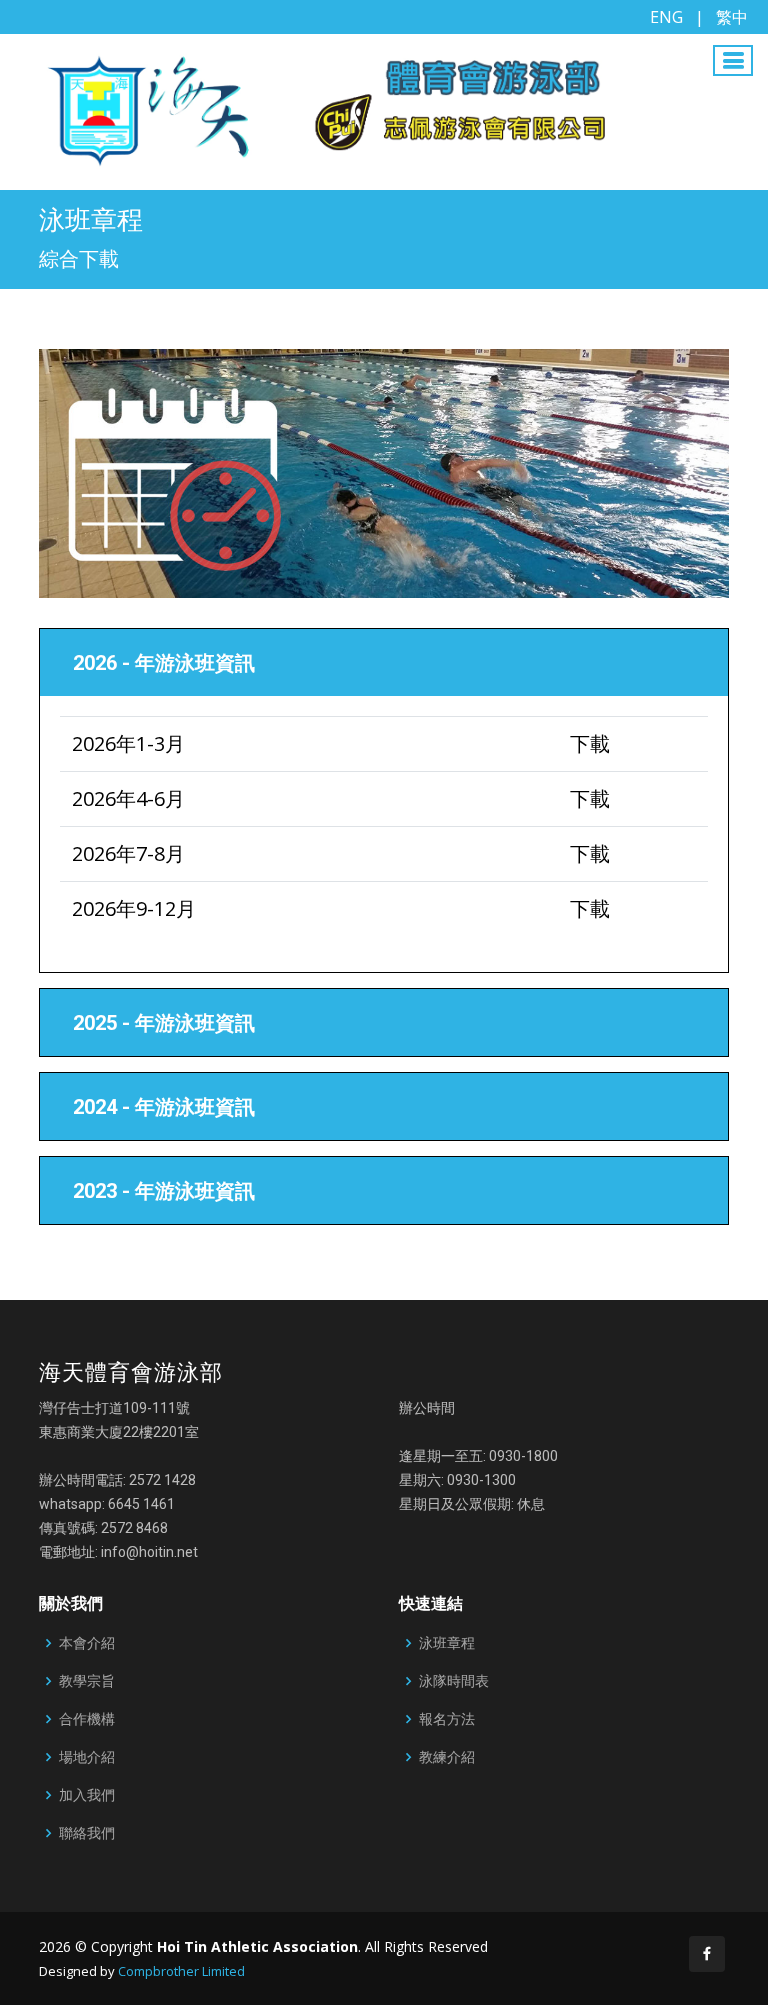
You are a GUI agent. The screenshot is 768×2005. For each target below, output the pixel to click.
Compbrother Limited (181, 1971)
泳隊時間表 (454, 1681)
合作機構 (87, 1719)
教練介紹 (447, 1757)
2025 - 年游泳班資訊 (164, 1023)
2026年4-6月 (128, 798)
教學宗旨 (87, 1681)
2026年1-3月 (128, 743)
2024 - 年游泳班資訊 (164, 1107)
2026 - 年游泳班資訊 (164, 663)
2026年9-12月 (134, 908)
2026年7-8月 (128, 853)
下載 (590, 743)
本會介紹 (87, 1643)
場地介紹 (87, 1757)
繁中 (732, 17)
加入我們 (87, 1795)
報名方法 (447, 1719)
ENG (666, 17)
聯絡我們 (87, 1833)
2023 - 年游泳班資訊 (164, 1191)
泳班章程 (447, 1643)
